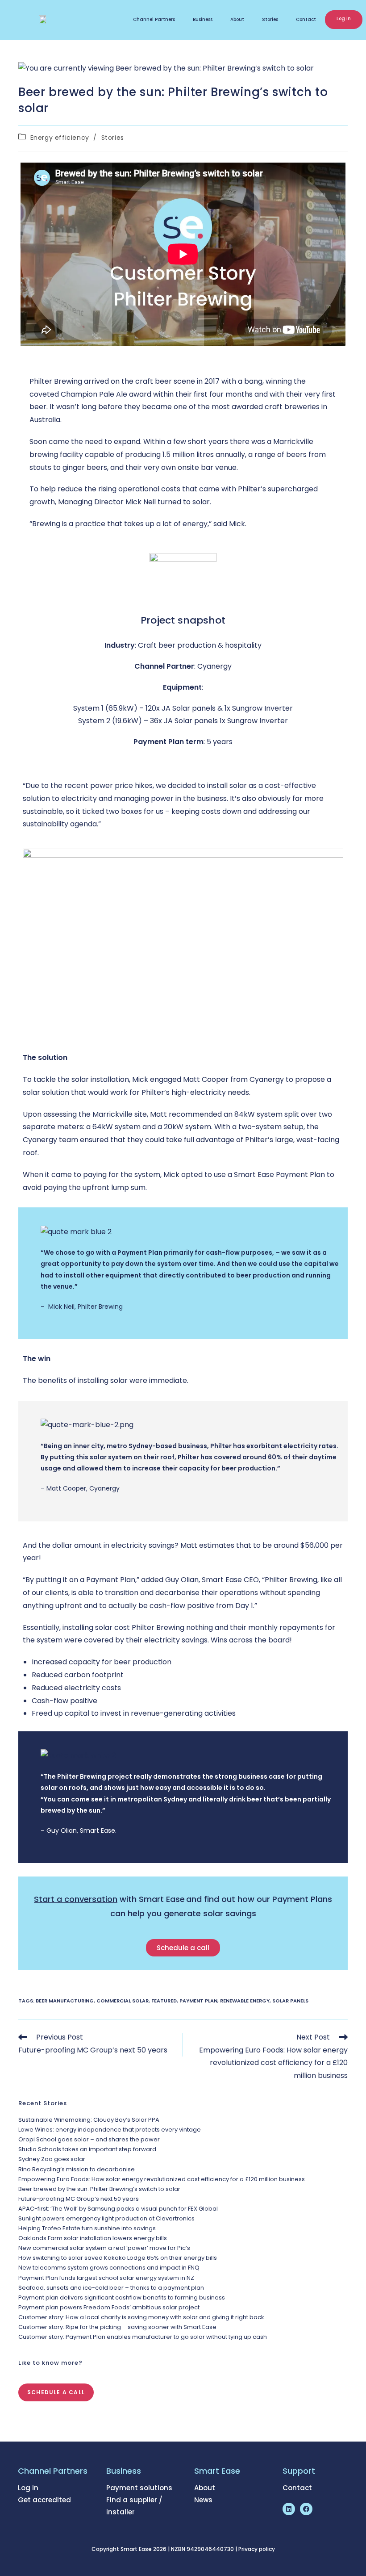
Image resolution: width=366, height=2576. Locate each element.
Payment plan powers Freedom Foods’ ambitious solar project (109, 2307)
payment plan (198, 2001)
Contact (306, 19)
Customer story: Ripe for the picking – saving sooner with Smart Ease (117, 2327)
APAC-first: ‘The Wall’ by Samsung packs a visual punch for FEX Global (118, 2209)
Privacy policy (257, 2549)
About (237, 19)
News (203, 2500)
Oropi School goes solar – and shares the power (89, 2139)
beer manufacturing (65, 2001)
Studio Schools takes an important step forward (87, 2149)
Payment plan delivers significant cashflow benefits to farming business (122, 2297)
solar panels (290, 2001)
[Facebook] (306, 2509)
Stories (270, 19)
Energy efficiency (60, 138)
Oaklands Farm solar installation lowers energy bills (93, 2238)
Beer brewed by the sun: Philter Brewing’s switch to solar (99, 2189)
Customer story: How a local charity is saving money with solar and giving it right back (141, 2317)
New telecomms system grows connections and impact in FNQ (109, 2268)
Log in (344, 19)
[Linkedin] (289, 2509)
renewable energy (245, 2001)
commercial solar (123, 2001)
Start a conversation (76, 1899)
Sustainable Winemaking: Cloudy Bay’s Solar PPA (89, 2120)
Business (203, 19)
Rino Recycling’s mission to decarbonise (77, 2169)
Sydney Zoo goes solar (52, 2159)
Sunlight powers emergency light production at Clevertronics (106, 2218)
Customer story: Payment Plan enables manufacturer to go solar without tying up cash (143, 2337)
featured (164, 2001)
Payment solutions (139, 2488)
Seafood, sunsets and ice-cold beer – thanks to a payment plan (111, 2288)
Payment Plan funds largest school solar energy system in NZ (106, 2278)
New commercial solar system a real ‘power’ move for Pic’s (104, 2248)
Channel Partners (154, 19)
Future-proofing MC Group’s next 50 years (79, 2199)
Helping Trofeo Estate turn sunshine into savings (87, 2228)
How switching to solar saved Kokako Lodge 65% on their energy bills (118, 2258)
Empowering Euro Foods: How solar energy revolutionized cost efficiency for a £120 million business (162, 2179)
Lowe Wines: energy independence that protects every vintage (110, 2130)
